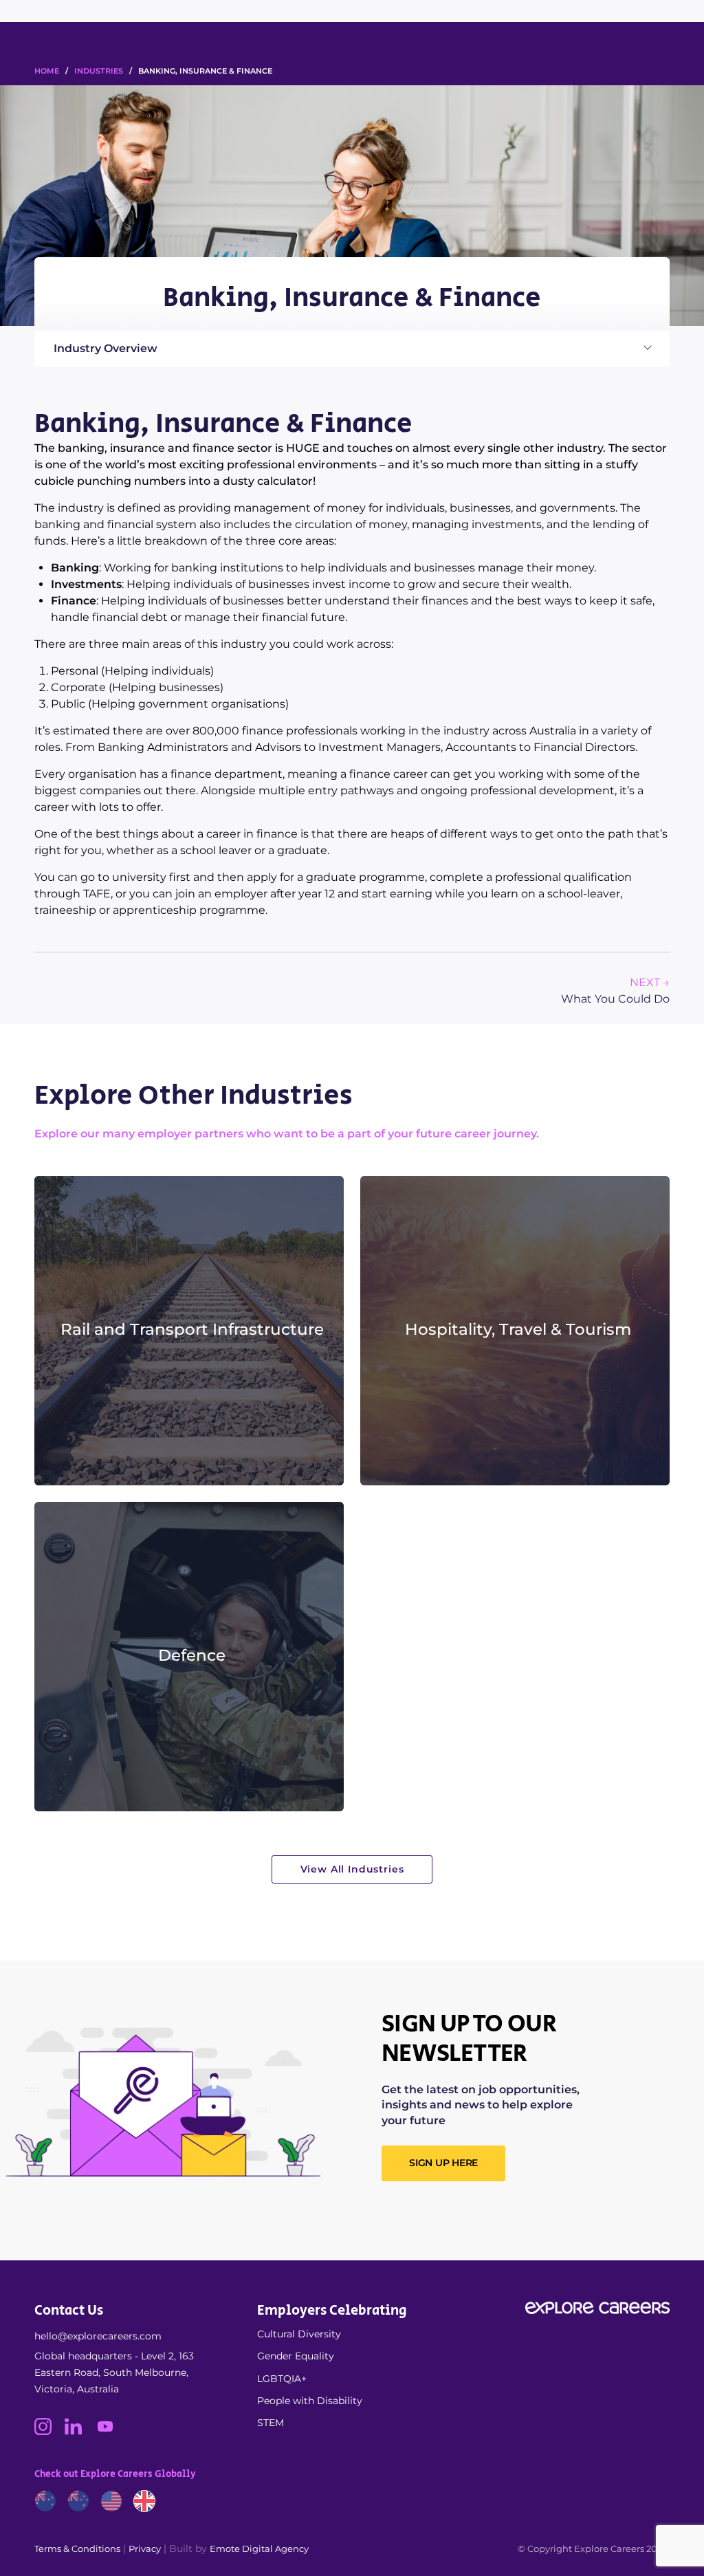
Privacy (145, 2548)
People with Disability (310, 2401)
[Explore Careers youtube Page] (110, 2432)
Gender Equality (296, 2356)
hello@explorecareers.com (98, 2336)
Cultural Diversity (299, 2334)
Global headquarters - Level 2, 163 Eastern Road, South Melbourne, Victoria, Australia (114, 2372)
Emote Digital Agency (259, 2548)
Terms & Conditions (77, 2548)
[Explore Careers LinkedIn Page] (80, 2432)
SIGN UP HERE (443, 2163)
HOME (47, 71)
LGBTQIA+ (282, 2379)
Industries (99, 71)
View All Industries (352, 1869)
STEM (271, 2423)
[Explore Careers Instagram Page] (49, 2432)
